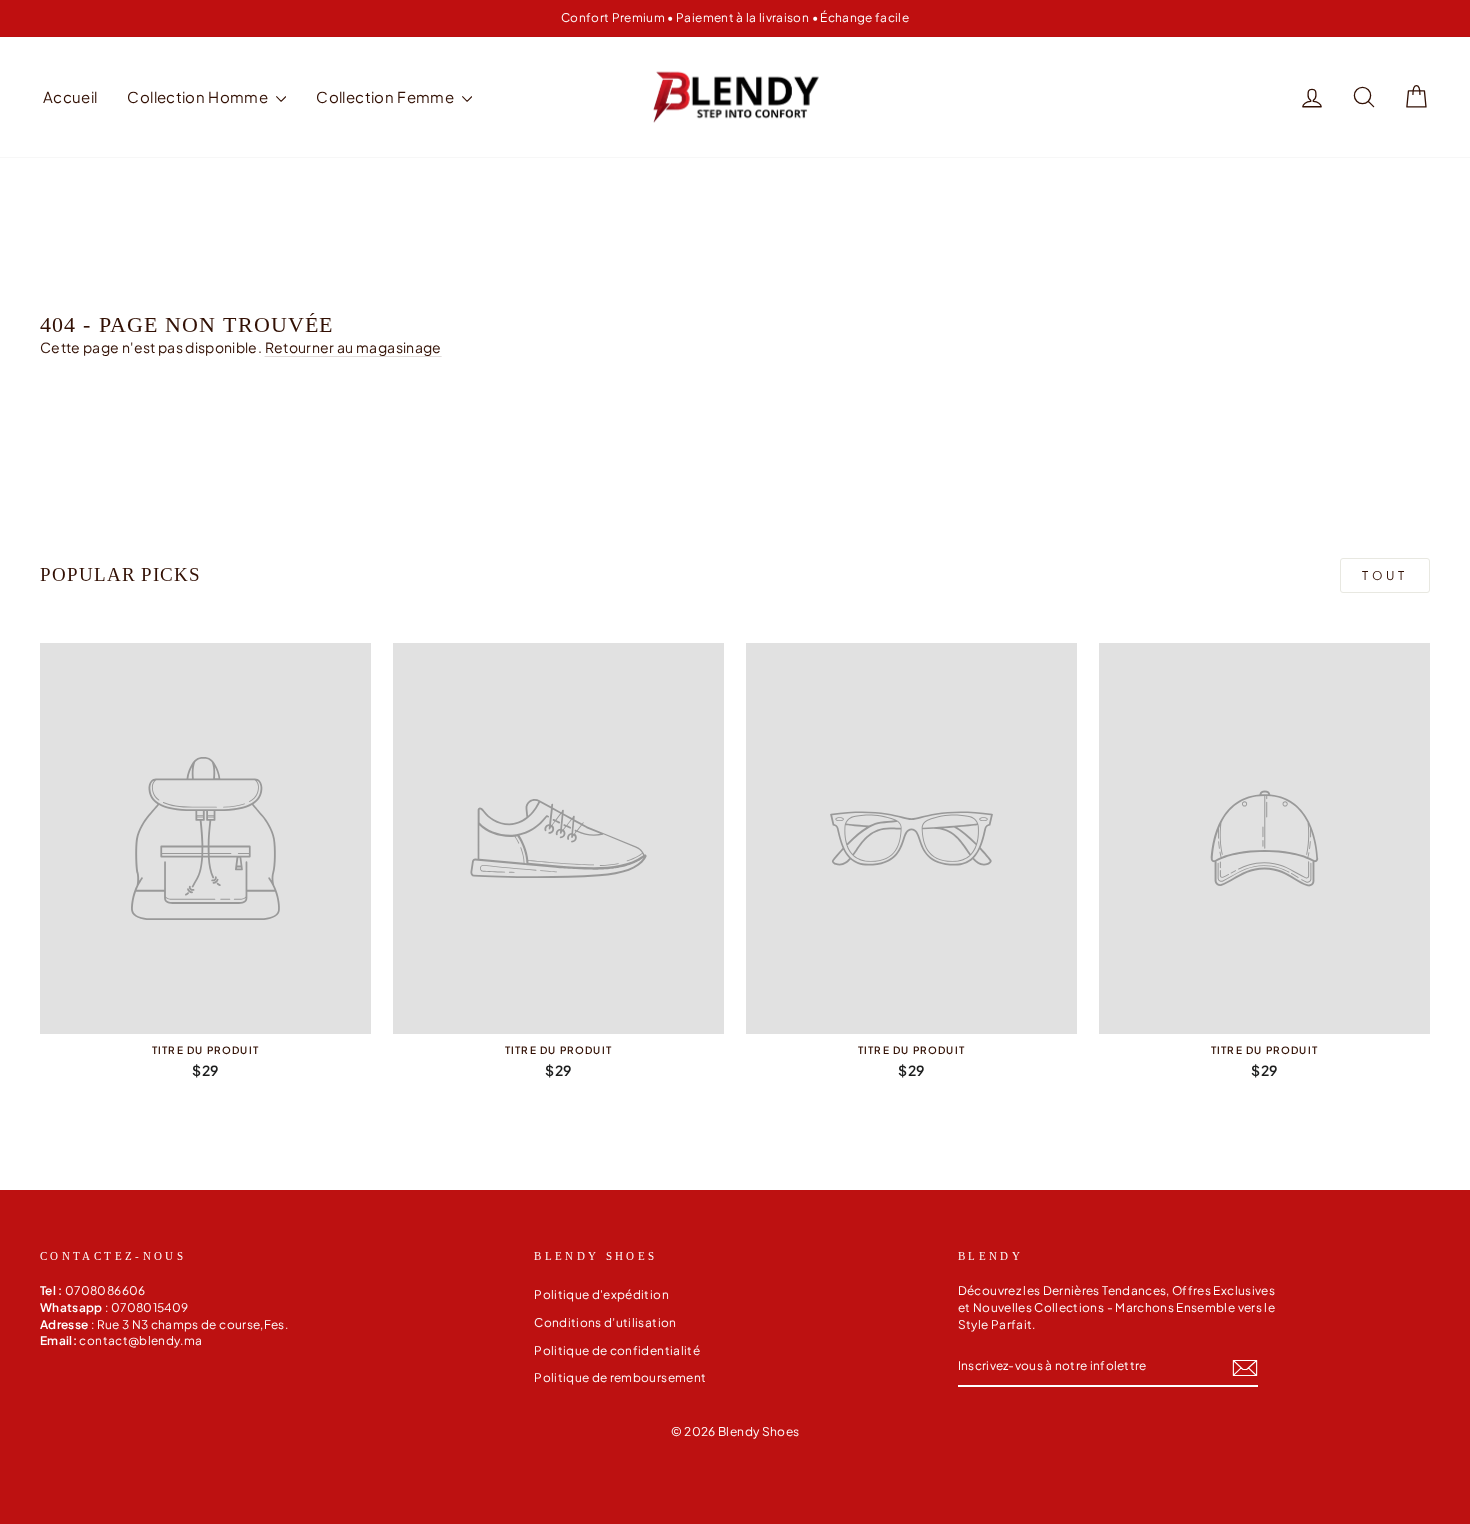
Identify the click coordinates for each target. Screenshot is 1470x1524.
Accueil (70, 96)
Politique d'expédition (601, 1294)
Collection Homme (199, 96)
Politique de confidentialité (617, 1350)
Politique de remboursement (620, 1377)
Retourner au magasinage (353, 347)
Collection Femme (386, 96)
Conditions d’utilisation (605, 1322)
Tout (1384, 575)
